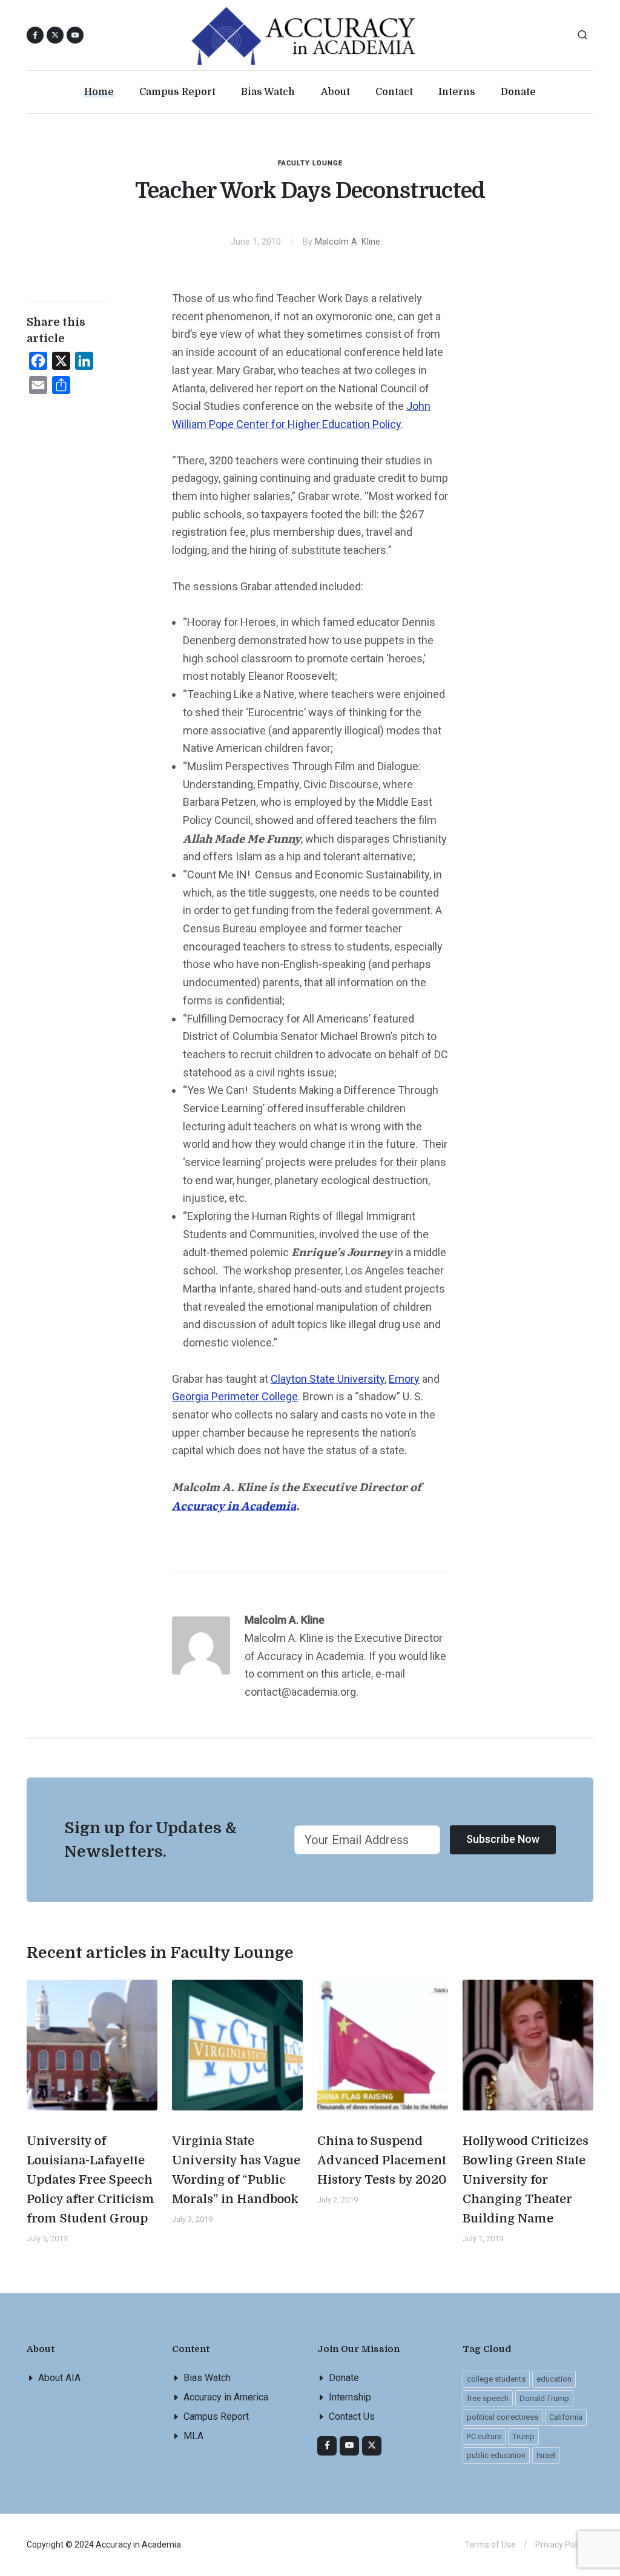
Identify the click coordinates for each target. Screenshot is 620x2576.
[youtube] (75, 35)
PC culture (484, 2436)
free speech (488, 2398)
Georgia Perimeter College (235, 1396)
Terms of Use (490, 2545)
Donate (344, 2378)
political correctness (503, 2417)
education (554, 2379)
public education (496, 2455)
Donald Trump (544, 2398)
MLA (193, 2436)
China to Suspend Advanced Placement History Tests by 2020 (382, 2160)
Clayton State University (328, 1379)
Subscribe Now (503, 1839)
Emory (404, 1379)
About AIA (59, 2378)
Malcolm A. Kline (348, 242)
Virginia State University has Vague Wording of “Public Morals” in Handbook (236, 2170)
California (566, 2417)
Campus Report (216, 2416)
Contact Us (352, 2416)
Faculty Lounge (310, 163)
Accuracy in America (226, 2397)
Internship (350, 2397)
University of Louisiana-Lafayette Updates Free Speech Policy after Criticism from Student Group (91, 2180)
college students (496, 2379)
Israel (546, 2455)
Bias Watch (207, 2378)
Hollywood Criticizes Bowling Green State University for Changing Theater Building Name (526, 2180)
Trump (523, 2436)
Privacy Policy (561, 2545)
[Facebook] (327, 2446)
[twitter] (372, 2446)
